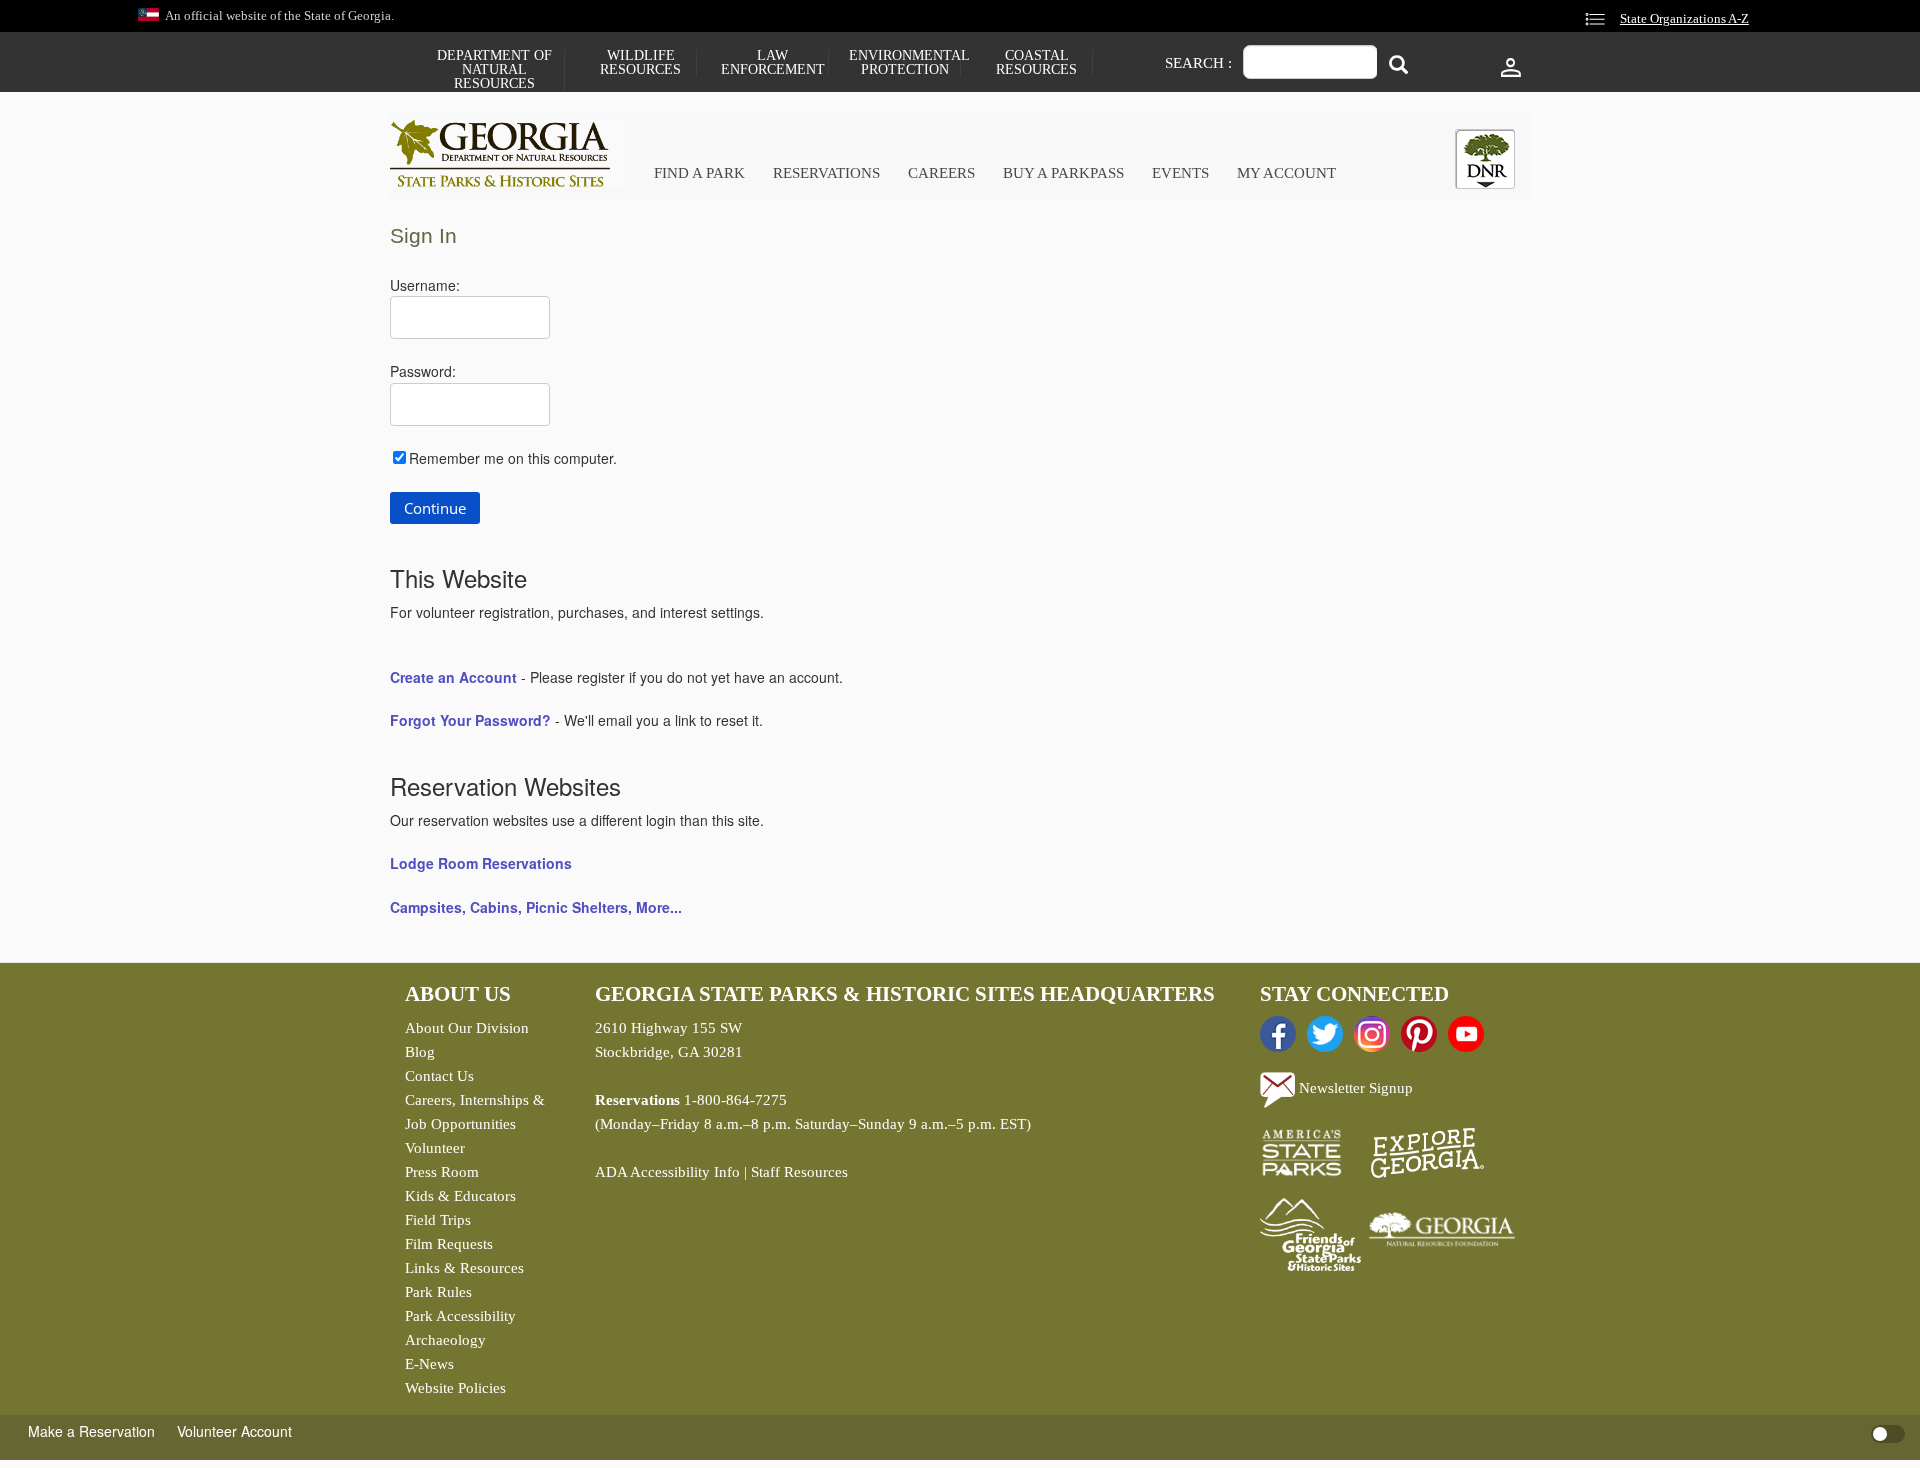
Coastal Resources (1036, 63)
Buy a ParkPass (1063, 173)
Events (1180, 173)
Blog (420, 1052)
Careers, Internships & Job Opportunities (475, 1112)
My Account (1286, 173)
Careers (941, 173)
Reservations (826, 173)
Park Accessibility (460, 1316)
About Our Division (467, 1028)
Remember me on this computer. (513, 458)
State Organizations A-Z (1684, 19)
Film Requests (449, 1244)
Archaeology (445, 1340)
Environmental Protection (904, 63)
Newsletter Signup (1354, 1088)
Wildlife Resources (640, 63)
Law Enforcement (773, 63)
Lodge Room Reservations (481, 863)
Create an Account (453, 677)
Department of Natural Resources (494, 70)
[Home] (507, 153)
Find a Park (699, 173)
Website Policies (455, 1388)
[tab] (1485, 159)
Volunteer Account (234, 1431)
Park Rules (438, 1292)
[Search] (1398, 64)
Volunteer (435, 1148)
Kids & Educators (460, 1196)
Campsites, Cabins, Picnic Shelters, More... (536, 907)
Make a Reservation (91, 1431)
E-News (429, 1364)
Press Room (442, 1172)
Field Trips (438, 1220)
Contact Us (439, 1076)
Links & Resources (464, 1268)
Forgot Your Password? (470, 720)
